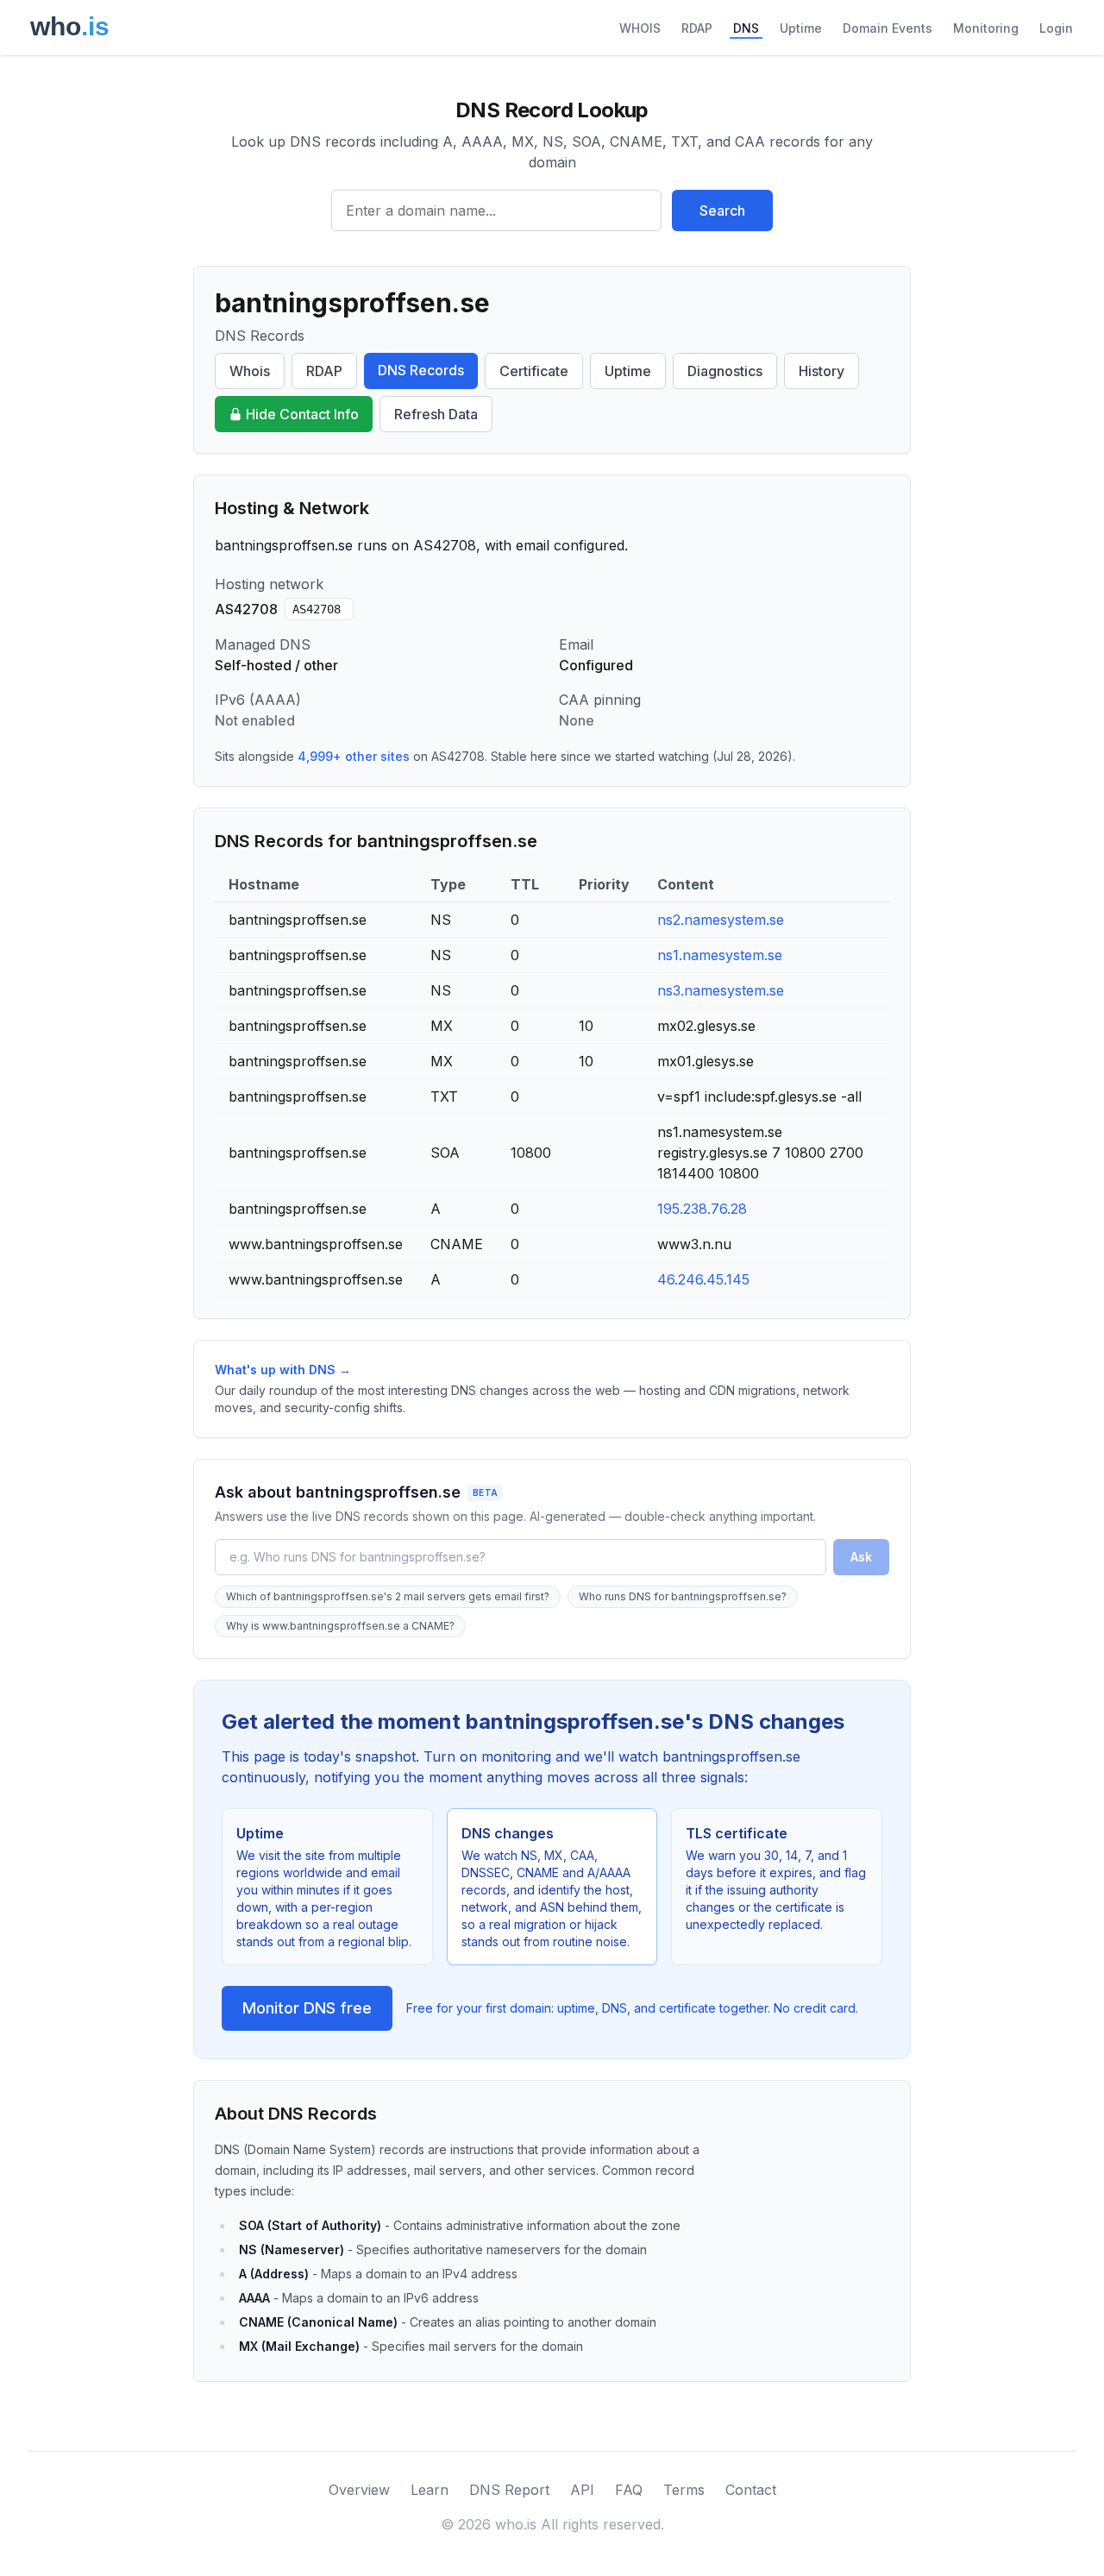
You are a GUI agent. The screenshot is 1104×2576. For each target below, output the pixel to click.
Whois (250, 371)
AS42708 (317, 609)
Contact (751, 2490)
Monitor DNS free (307, 2008)
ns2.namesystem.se (721, 920)
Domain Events (888, 28)
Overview (359, 2490)
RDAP (697, 28)
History (822, 371)
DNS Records (421, 370)
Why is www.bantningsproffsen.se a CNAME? (340, 1626)
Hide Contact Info (302, 414)
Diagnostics (725, 371)
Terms (684, 2490)
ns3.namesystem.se (721, 990)
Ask (861, 1557)
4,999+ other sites (354, 756)
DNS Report (509, 2490)
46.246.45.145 (703, 1279)
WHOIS (640, 28)
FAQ (629, 2490)
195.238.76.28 (702, 1209)
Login (1056, 28)
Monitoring (986, 28)
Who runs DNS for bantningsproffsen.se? (683, 1596)
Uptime (801, 28)
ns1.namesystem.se (720, 955)
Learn (430, 2490)
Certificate (534, 371)
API (582, 2490)
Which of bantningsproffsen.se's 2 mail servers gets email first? (388, 1596)
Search (722, 210)
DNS (746, 28)
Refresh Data (436, 414)
